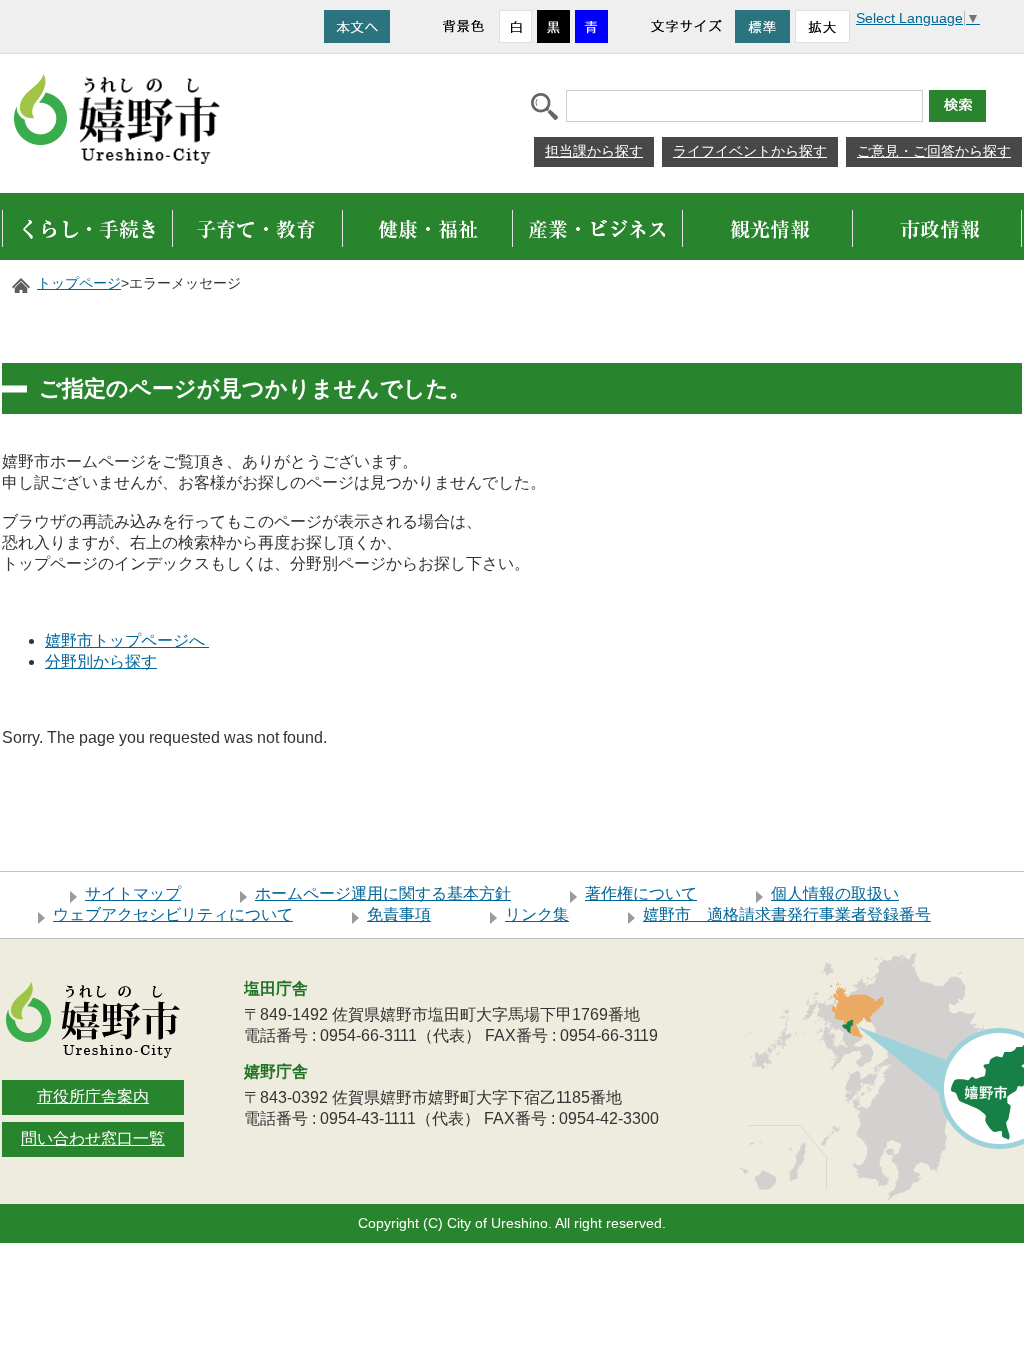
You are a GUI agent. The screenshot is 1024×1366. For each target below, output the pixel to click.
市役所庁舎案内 (93, 1096)
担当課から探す (594, 151)
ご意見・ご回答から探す (934, 151)
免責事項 (399, 914)
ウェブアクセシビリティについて (173, 914)
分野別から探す (101, 661)
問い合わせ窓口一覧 (93, 1138)
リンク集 (537, 914)
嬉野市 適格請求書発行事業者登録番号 (787, 914)
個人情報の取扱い (835, 893)
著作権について (641, 893)
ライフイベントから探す (750, 151)
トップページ (79, 283)
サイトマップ (133, 893)
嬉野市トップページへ (127, 640)
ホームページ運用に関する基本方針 (383, 893)
